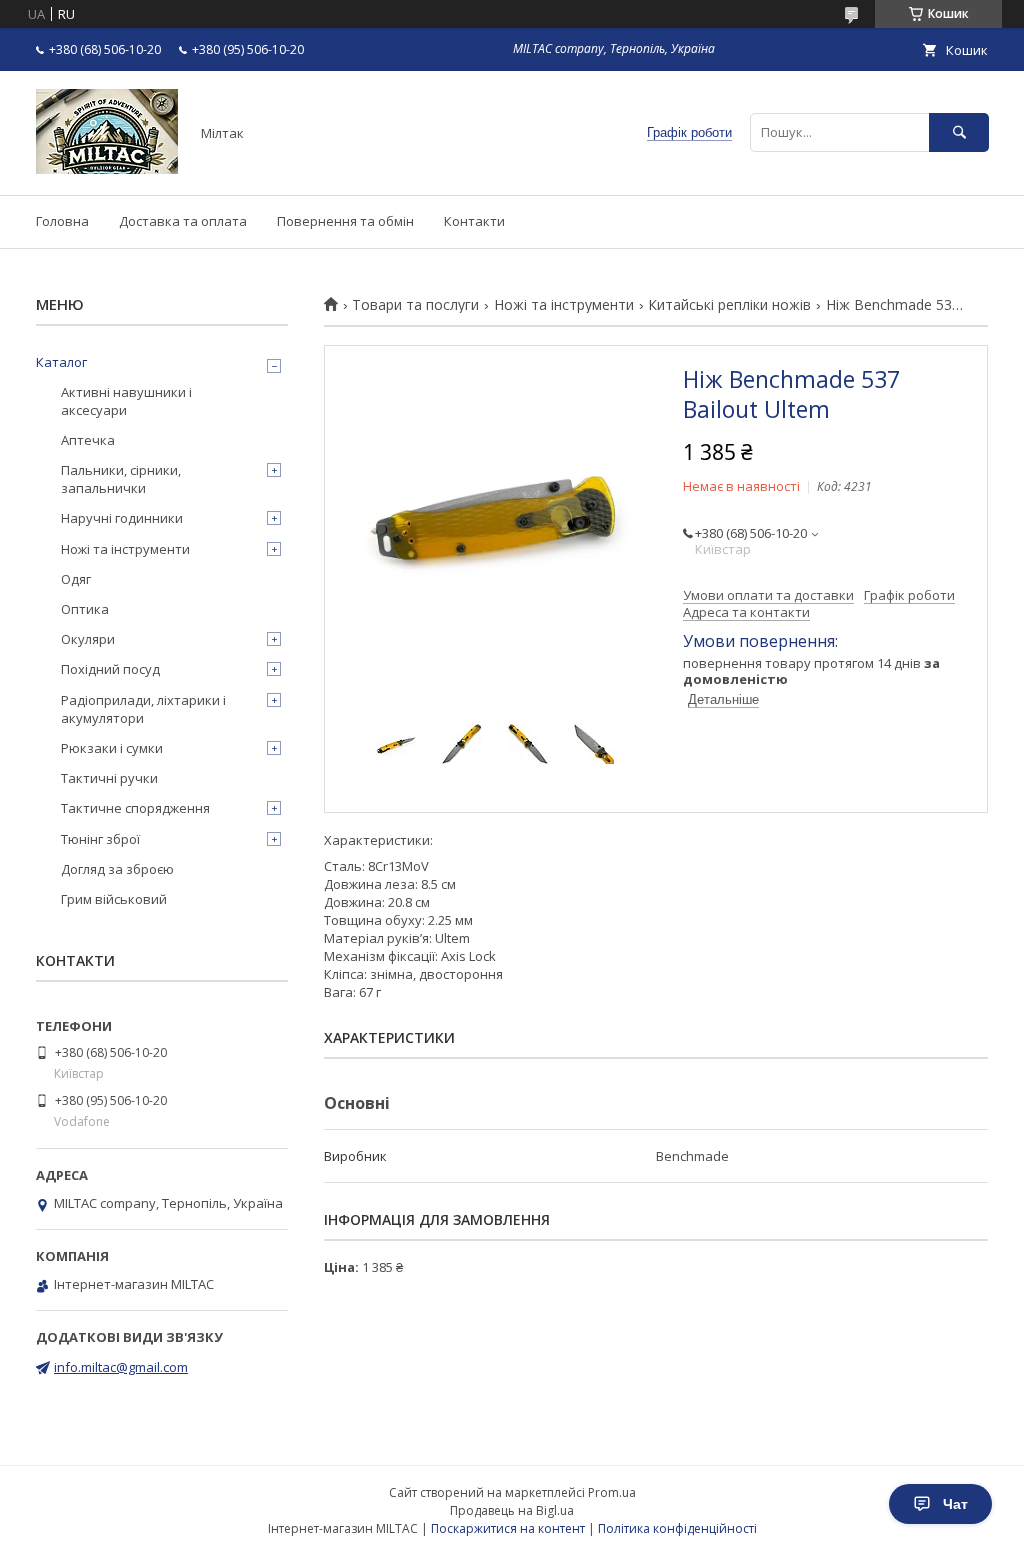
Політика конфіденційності (677, 1528)
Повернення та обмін (345, 221)
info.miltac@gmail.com (121, 1367)
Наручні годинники (122, 518)
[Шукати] (959, 132)
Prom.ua (612, 1492)
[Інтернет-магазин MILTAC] (107, 169)
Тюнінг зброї (100, 839)
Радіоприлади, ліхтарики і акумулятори (143, 709)
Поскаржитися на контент (508, 1528)
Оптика (85, 609)
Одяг (76, 579)
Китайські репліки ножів (729, 305)
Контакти (474, 221)
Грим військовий (114, 899)
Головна (62, 221)
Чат (955, 1504)
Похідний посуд (110, 669)
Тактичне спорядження (135, 808)
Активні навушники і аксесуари (126, 401)
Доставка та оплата (183, 221)
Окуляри (88, 639)
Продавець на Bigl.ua (512, 1510)
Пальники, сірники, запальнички (121, 479)
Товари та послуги (415, 305)
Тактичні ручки (109, 778)
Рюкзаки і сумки (112, 748)
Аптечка (88, 440)
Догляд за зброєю (117, 869)
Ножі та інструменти (564, 305)
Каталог (61, 362)
